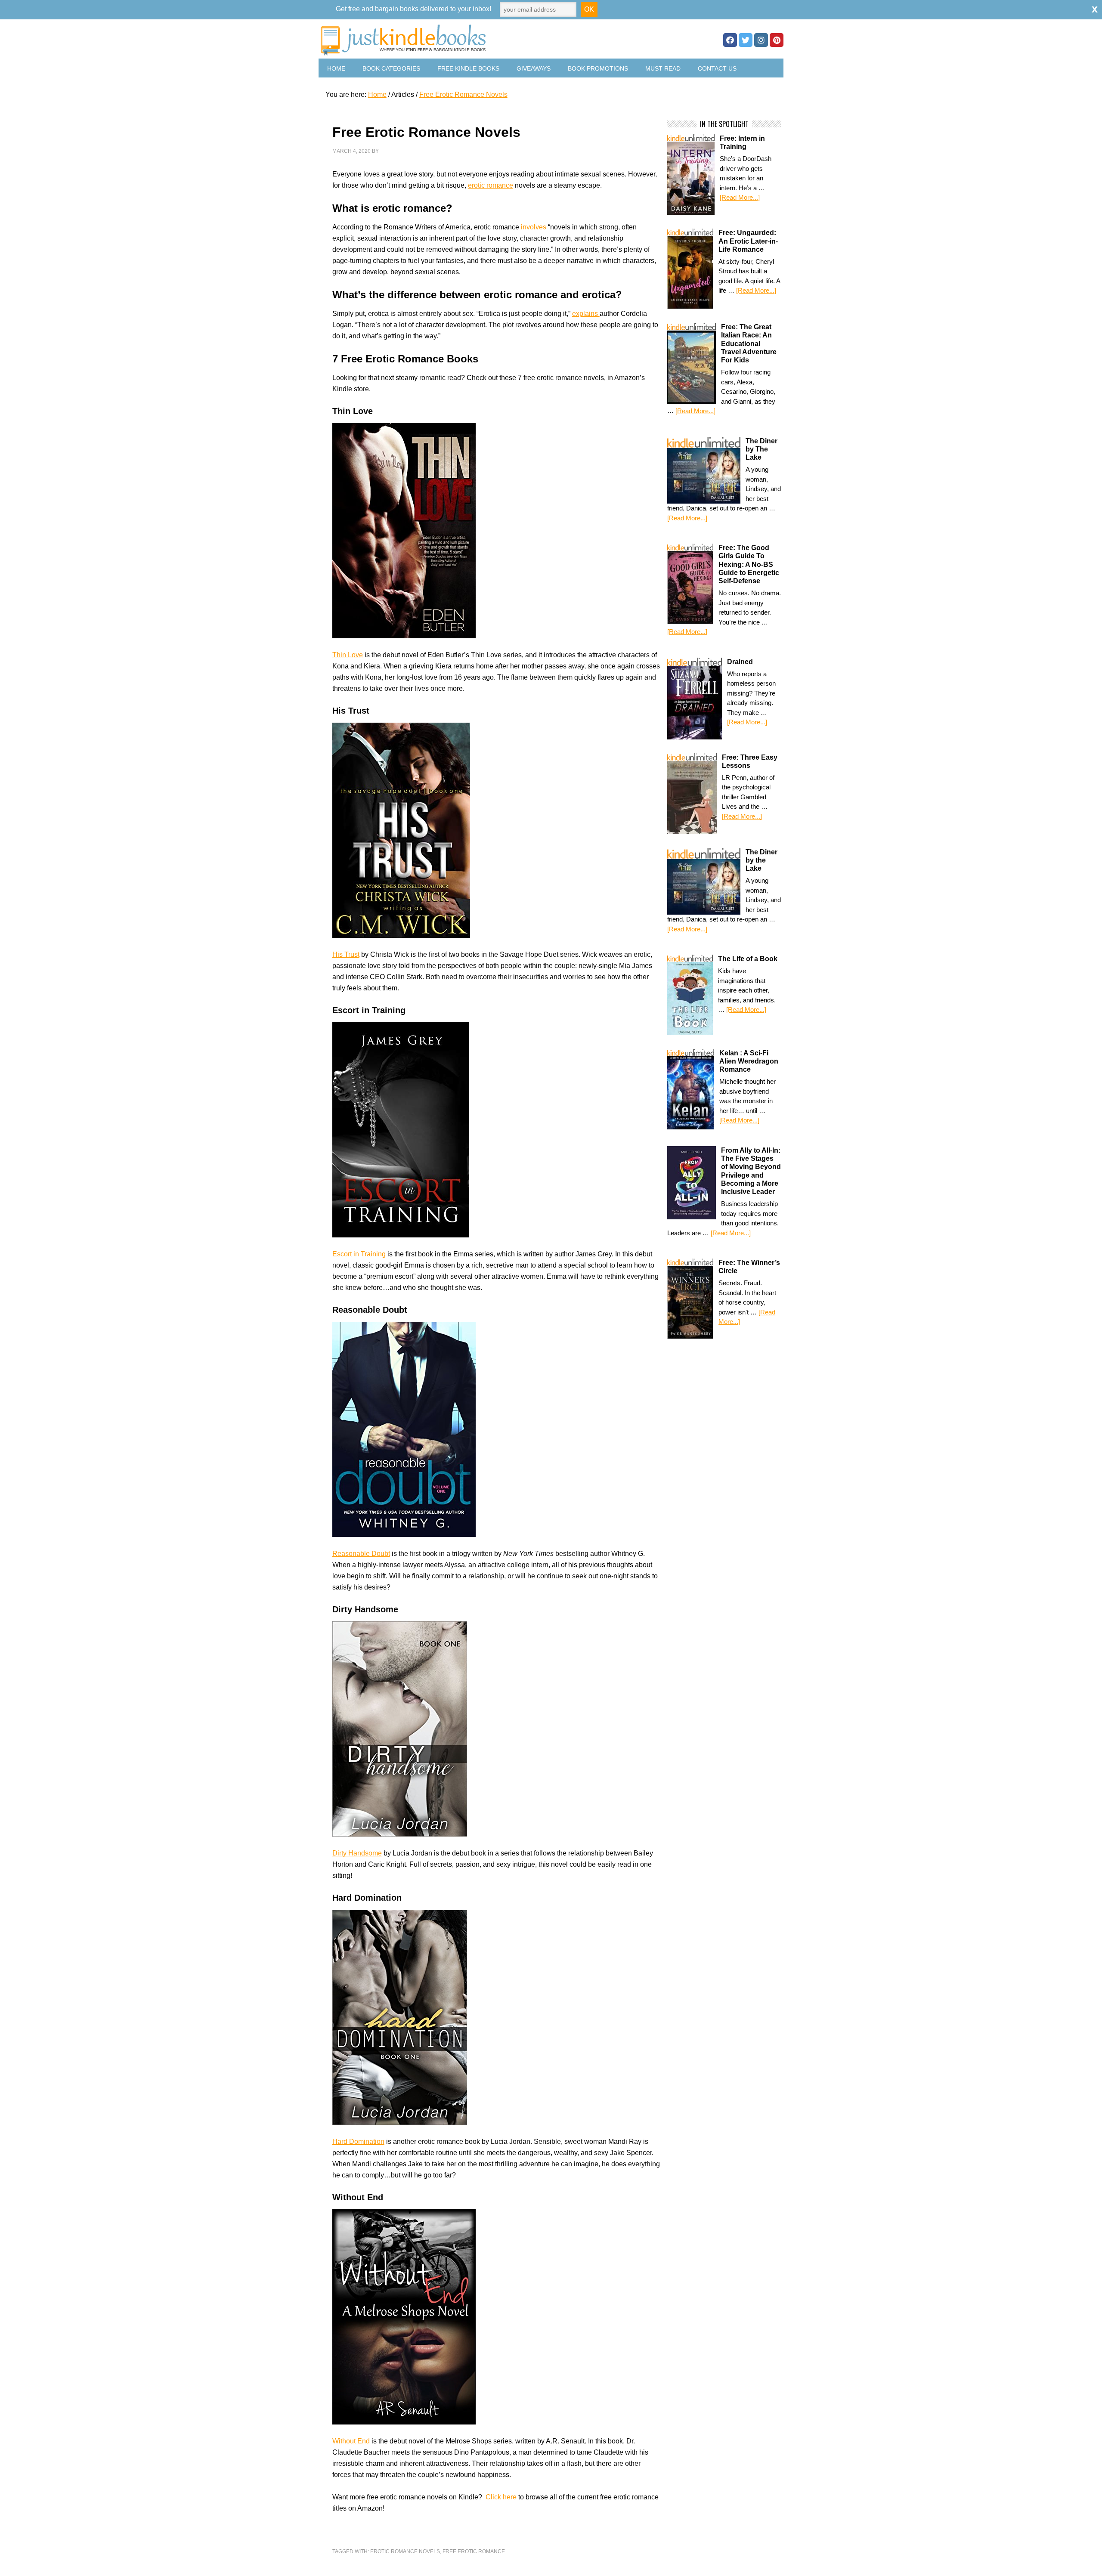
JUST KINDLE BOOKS (471, 40)
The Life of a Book (748, 959)
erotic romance (491, 185)
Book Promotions (598, 68)
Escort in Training (359, 1254)
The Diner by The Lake (761, 449)
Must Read (663, 68)
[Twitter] (746, 40)
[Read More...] (740, 197)
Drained (740, 662)
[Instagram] (761, 40)
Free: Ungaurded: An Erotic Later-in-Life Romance (748, 241)
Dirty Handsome (357, 1853)
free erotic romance (474, 2551)
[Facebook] (730, 40)
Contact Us (717, 68)
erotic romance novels (405, 2551)
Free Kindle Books (468, 68)
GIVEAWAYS (534, 68)
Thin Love (348, 655)
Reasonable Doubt (361, 1554)
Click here (501, 2497)
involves (534, 227)
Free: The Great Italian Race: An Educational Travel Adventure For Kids (749, 343)
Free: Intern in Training (742, 142)
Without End (351, 2441)
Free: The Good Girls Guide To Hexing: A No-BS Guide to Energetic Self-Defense (749, 564)
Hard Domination (358, 2142)
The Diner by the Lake (761, 860)
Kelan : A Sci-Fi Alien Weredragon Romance (749, 1061)
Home (336, 68)
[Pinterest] (777, 40)
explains (586, 314)
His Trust (346, 954)
